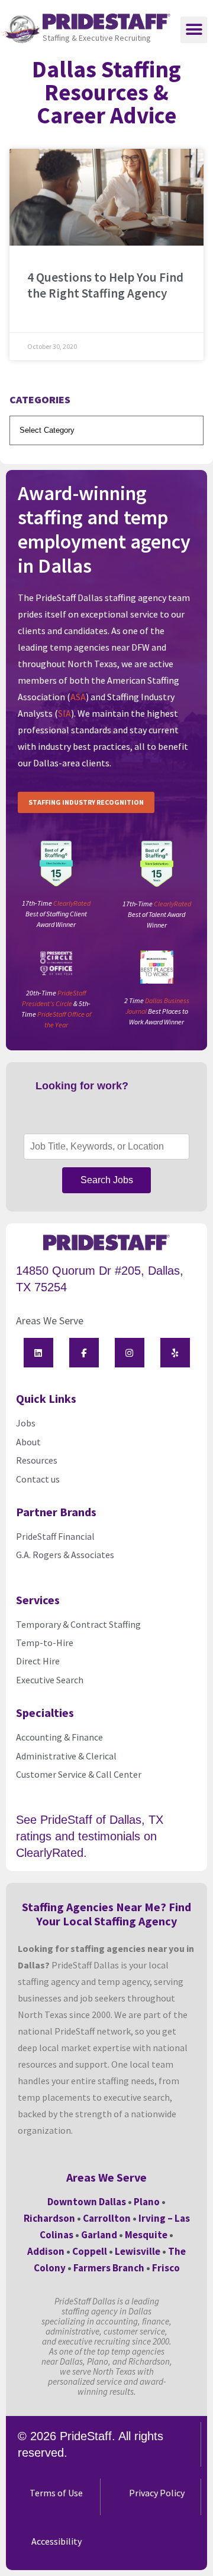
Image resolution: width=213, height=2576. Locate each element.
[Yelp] (175, 1353)
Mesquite (146, 2235)
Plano (147, 2202)
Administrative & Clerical (66, 1756)
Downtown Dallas (87, 2202)
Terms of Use (56, 2493)
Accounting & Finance (59, 1737)
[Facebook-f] (84, 1353)
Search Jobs (107, 1180)
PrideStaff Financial (55, 1536)
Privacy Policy (157, 2493)
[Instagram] (130, 1353)
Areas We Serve (50, 1320)
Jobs (26, 1423)
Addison (46, 2251)
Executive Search (51, 1680)
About (28, 1442)
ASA (78, 697)
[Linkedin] (38, 1353)
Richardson (49, 2218)
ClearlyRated (72, 903)
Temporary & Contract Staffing (78, 1624)
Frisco (166, 2268)
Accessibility (57, 2541)
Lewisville (138, 2251)
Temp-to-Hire (45, 1643)
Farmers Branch (109, 2268)
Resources (37, 1460)
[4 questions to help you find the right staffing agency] (106, 197)
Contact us (38, 1479)
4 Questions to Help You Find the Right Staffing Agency (105, 285)
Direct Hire (38, 1661)
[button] (194, 30)
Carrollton (107, 2218)
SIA (64, 713)
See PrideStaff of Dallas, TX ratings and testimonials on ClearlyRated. (90, 1836)
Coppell (90, 2251)
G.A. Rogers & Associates (65, 1555)
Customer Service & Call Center (79, 1774)
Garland (99, 2235)
